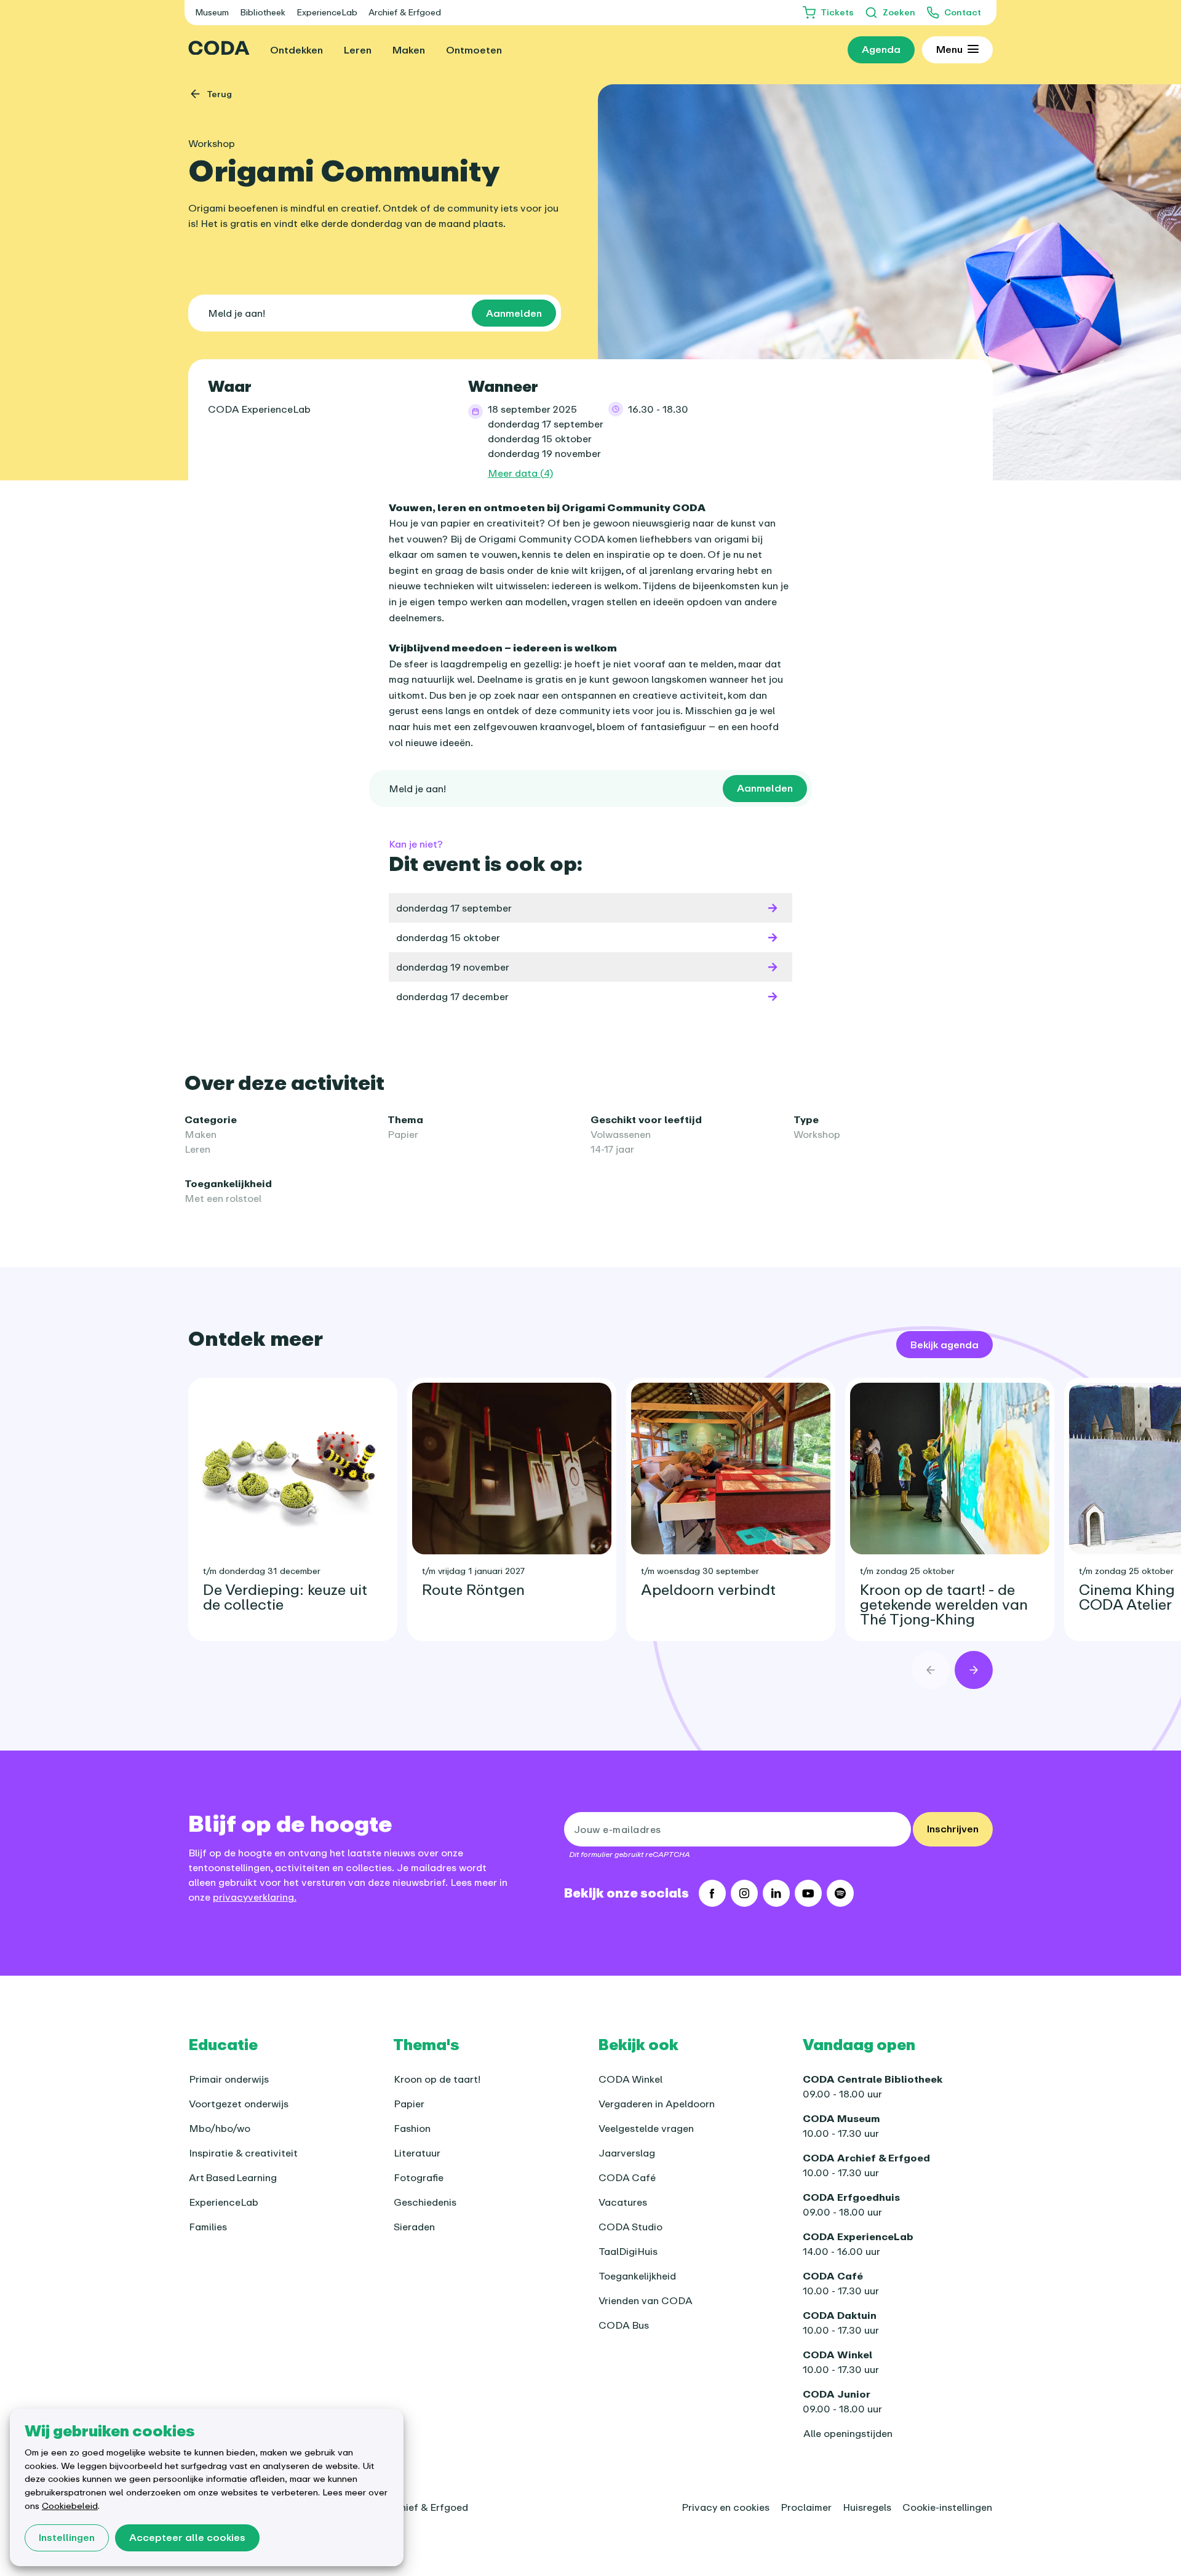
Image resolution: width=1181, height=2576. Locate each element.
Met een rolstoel (223, 1198)
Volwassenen (621, 1134)
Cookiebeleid (70, 2506)
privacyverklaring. (255, 1897)
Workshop (817, 1134)
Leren (197, 1149)
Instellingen (67, 2537)
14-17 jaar (612, 1149)
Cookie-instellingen (947, 2507)
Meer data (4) (520, 473)
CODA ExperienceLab (259, 409)
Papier (403, 1134)
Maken (201, 1134)
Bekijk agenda (944, 1345)
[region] (590, 1500)
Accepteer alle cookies (187, 2537)
